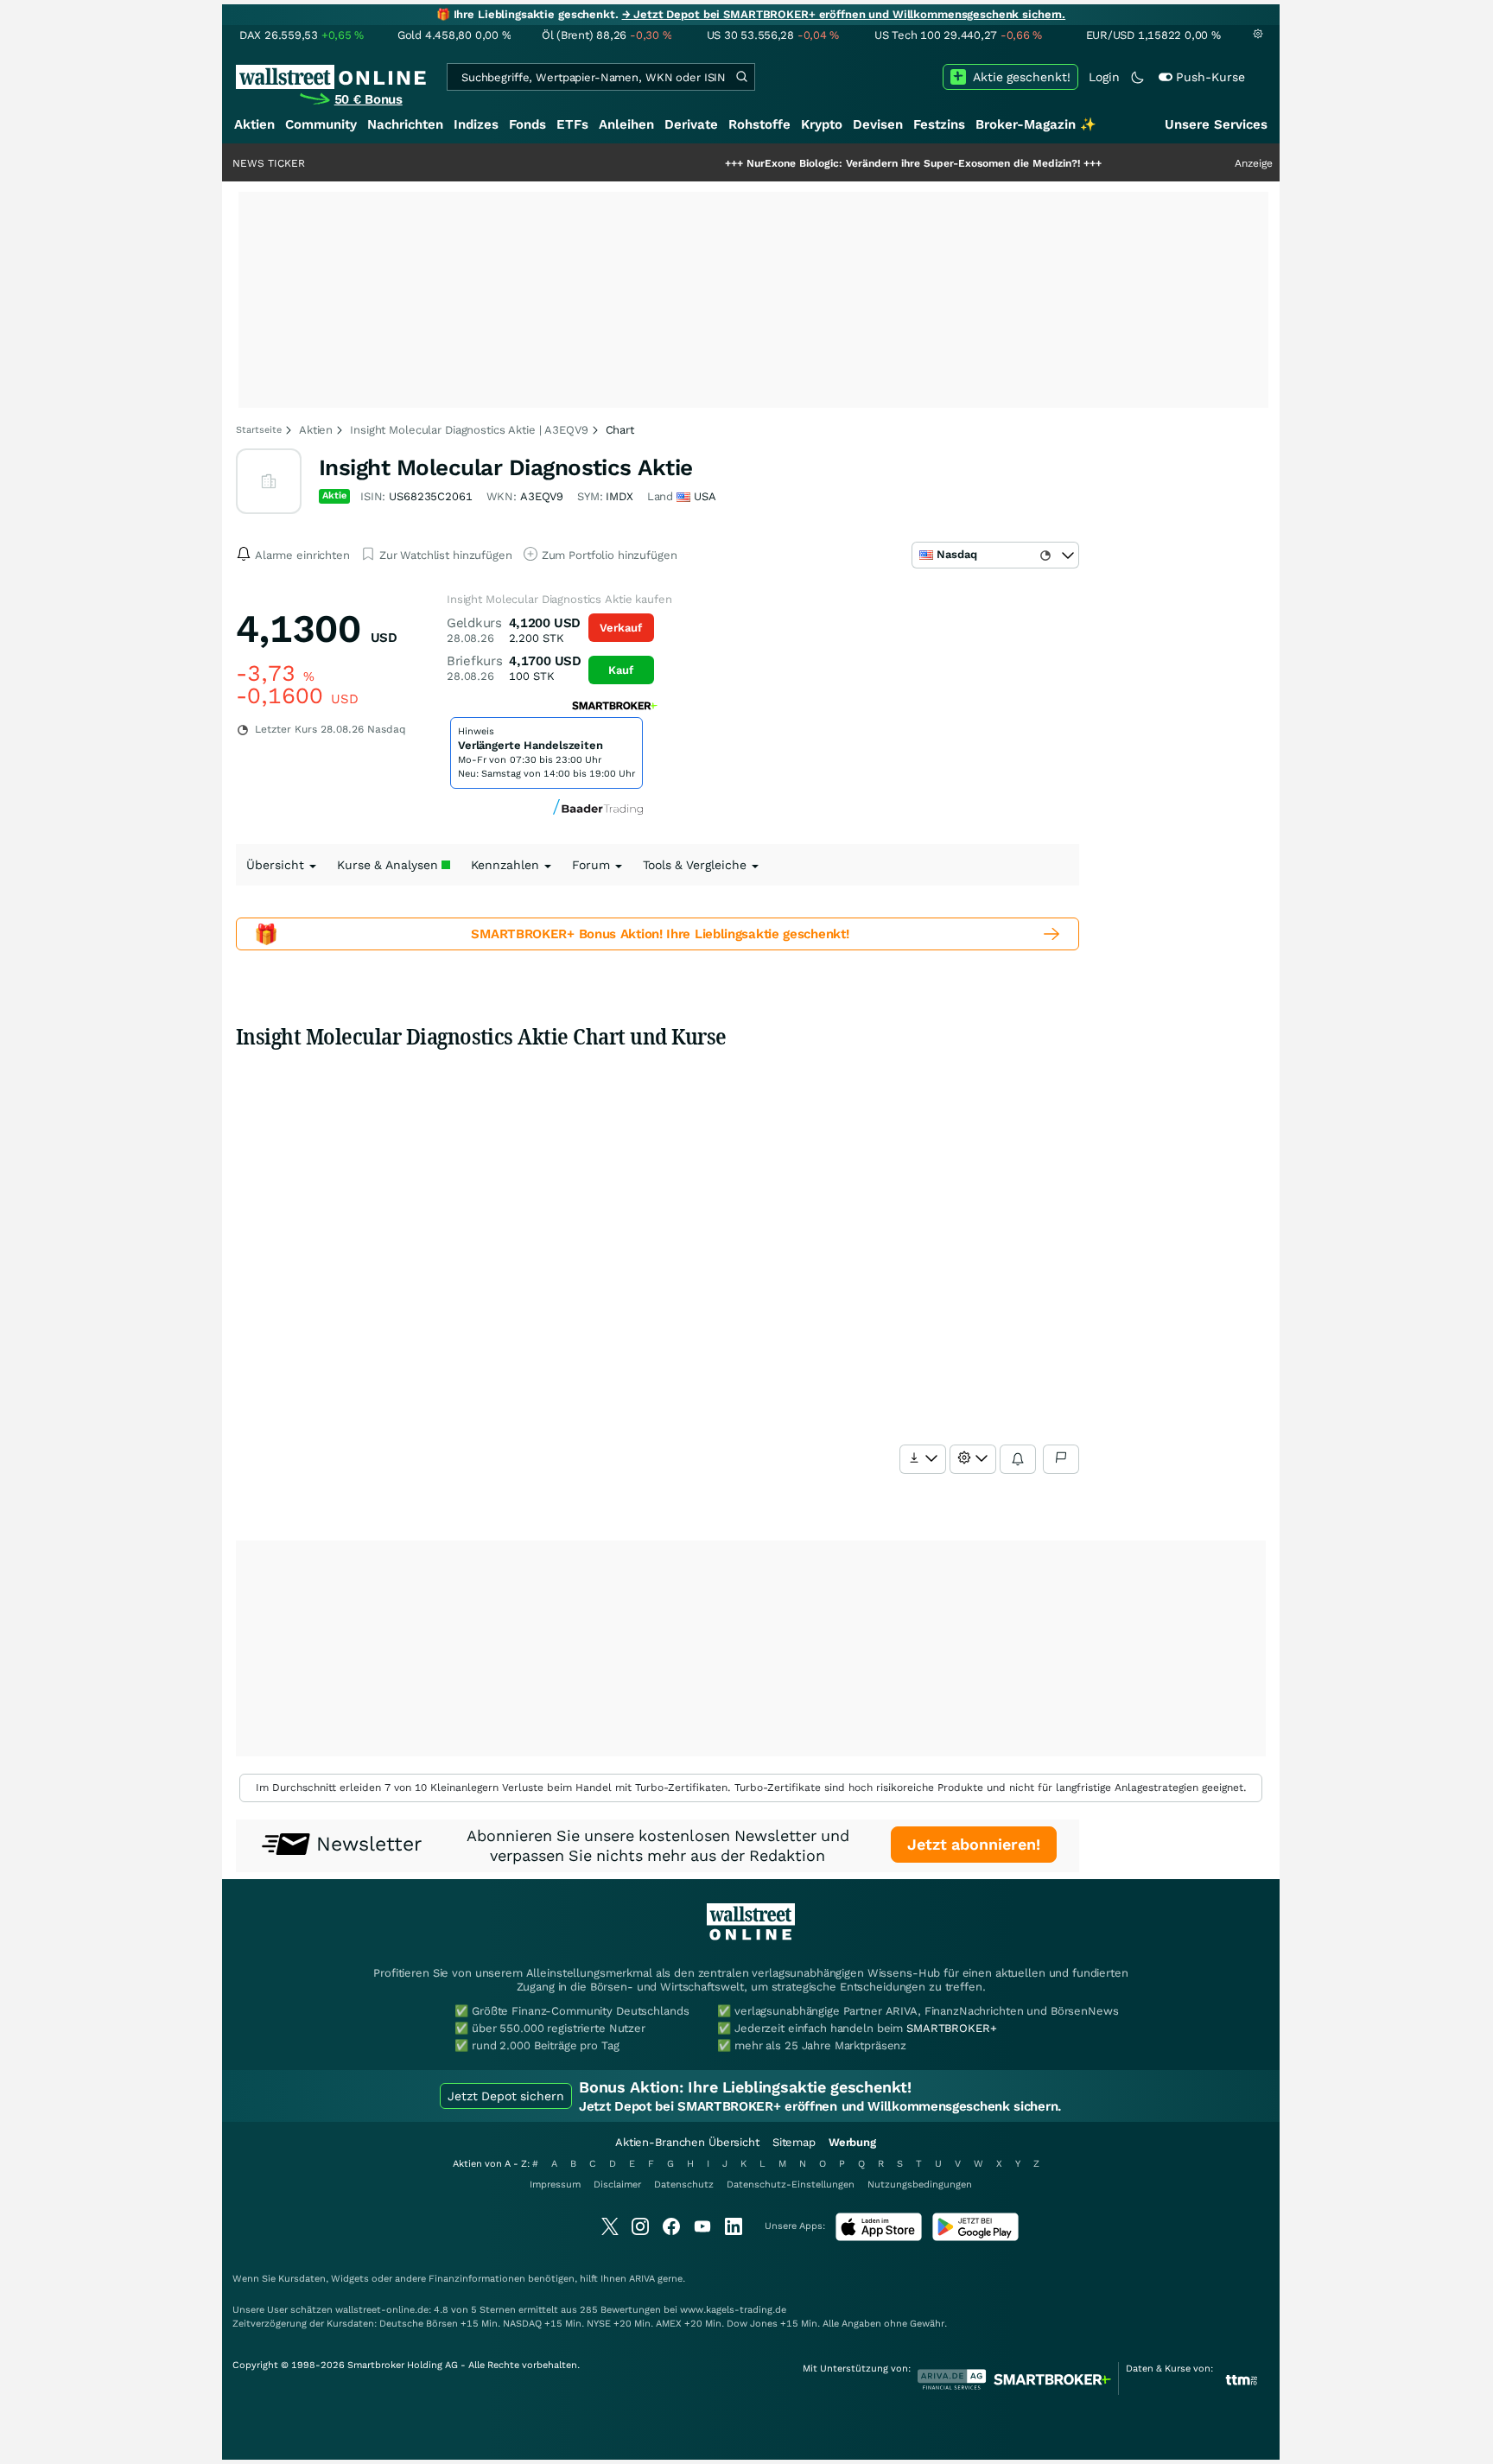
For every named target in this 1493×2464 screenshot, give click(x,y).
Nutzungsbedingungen (920, 2185)
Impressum (555, 2185)
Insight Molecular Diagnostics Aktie (506, 467)
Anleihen (626, 124)
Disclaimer (617, 2185)
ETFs (572, 124)
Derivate (691, 124)
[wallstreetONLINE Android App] (975, 2237)
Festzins (939, 124)
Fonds (527, 124)
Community (321, 124)
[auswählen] (923, 1459)
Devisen (878, 124)
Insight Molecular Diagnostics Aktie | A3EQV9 (469, 430)
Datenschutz (684, 2185)
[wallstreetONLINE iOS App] (879, 2237)
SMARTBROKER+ (951, 2028)
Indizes (476, 124)
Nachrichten (405, 124)
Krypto (822, 124)
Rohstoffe (759, 124)
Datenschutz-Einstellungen (791, 2185)
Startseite (259, 430)
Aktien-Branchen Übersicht (687, 2142)
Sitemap (794, 2142)
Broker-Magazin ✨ (1036, 124)
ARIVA (642, 2279)
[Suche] (741, 77)
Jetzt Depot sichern (506, 2096)
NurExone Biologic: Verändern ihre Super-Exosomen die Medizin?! (852, 163)
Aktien (254, 124)
